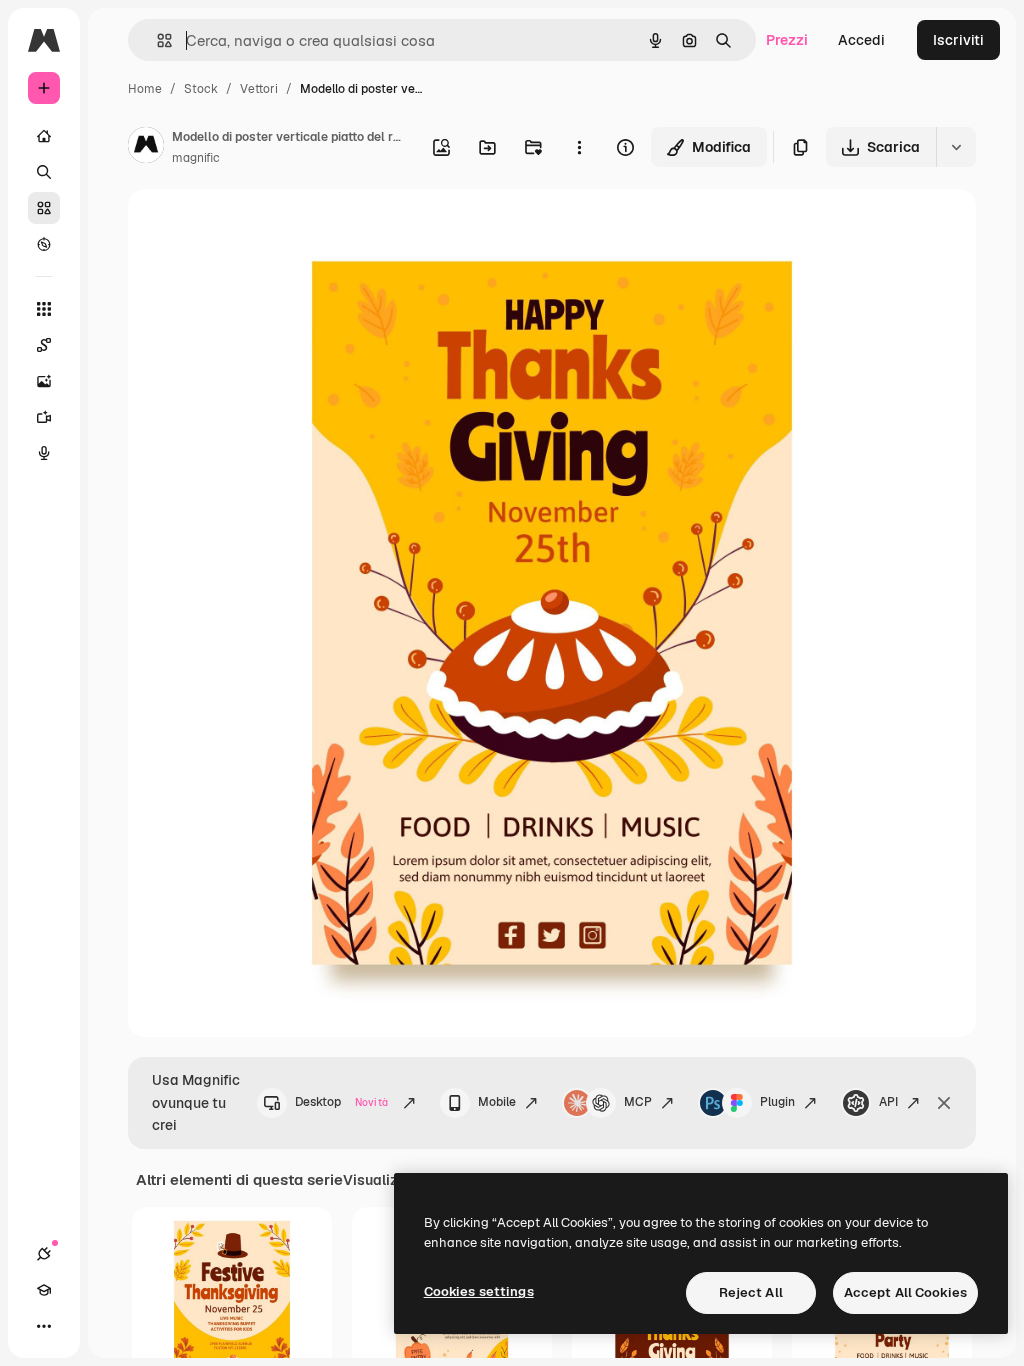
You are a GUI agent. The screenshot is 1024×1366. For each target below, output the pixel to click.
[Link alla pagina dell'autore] (146, 148)
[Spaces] (44, 345)
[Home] (44, 136)
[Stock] (44, 208)
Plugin (777, 1102)
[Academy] (44, 1290)
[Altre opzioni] (579, 147)
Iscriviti (958, 40)
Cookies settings (479, 1291)
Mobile (497, 1102)
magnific (196, 158)
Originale (260, 227)
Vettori (259, 89)
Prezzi (787, 40)
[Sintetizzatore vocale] (44, 453)
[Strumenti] (44, 309)
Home (145, 89)
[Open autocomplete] (156, 40)
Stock (201, 89)
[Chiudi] (944, 1103)
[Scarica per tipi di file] (956, 147)
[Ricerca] (44, 172)
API (888, 1102)
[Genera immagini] (44, 381)
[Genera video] (44, 417)
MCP (638, 1102)
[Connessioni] (44, 1254)
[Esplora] (44, 244)
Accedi (861, 40)
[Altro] (44, 1326)
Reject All (751, 1292)
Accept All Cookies (905, 1292)
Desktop (341, 1102)
